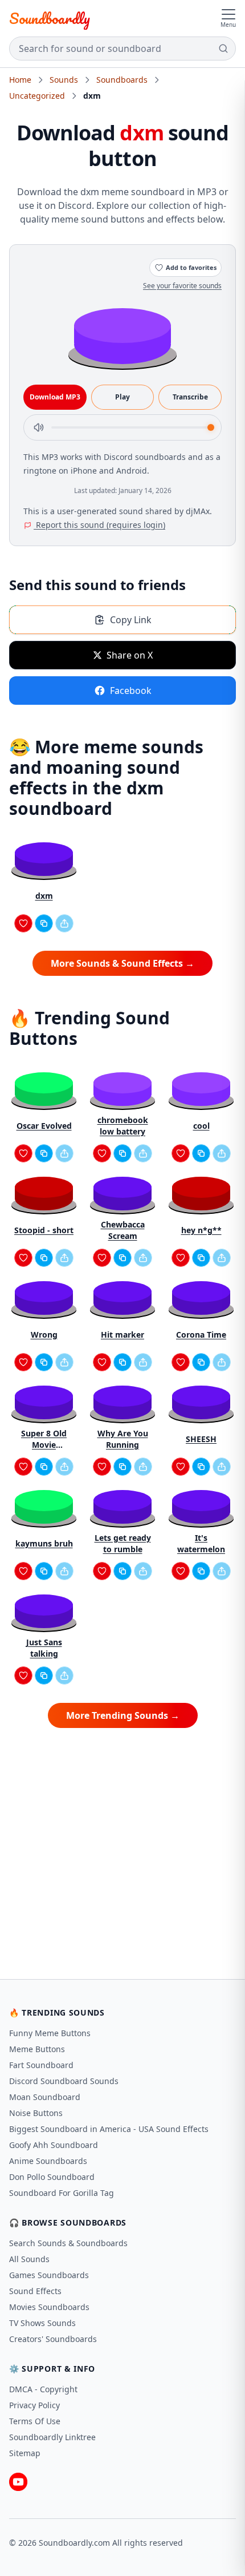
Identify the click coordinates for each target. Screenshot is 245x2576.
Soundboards (122, 80)
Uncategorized (37, 96)
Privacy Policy (34, 2405)
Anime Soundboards (48, 2161)
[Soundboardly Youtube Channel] (18, 2482)
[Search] (223, 49)
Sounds (64, 80)
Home (20, 80)
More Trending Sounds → (123, 1715)
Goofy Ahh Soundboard (54, 2145)
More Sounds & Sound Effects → (122, 963)
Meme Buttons (37, 2049)
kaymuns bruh (44, 1543)
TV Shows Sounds (42, 2323)
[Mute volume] (39, 427)
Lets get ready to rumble (123, 1543)
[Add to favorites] (23, 923)
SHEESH (201, 1439)
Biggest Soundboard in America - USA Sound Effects (109, 2129)
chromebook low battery (123, 1126)
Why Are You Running (123, 1439)
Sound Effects (35, 2291)
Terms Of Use (35, 2421)
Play (122, 397)
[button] (122, 335)
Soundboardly (50, 18)
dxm (44, 896)
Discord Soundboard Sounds (64, 2081)
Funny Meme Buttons (50, 2033)
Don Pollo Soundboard (52, 2177)
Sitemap (25, 2453)
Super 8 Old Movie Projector (44, 1439)
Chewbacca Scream (123, 1230)
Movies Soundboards (49, 2307)
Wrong (44, 1335)
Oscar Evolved (44, 1126)
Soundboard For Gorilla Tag (62, 2193)
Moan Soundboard (45, 2097)
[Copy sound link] (44, 923)
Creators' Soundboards (53, 2339)
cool (201, 1126)
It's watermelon (201, 1543)
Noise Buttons (36, 2113)
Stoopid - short (44, 1230)
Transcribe (190, 397)
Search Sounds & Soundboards (68, 2243)
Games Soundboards (49, 2275)
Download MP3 (55, 397)
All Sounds (29, 2259)
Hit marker (122, 1335)
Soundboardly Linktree (52, 2437)
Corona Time (201, 1335)
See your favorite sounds (182, 286)
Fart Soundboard (41, 2065)
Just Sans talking (44, 1648)
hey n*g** (201, 1230)
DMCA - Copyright (43, 2389)
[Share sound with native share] (64, 923)
